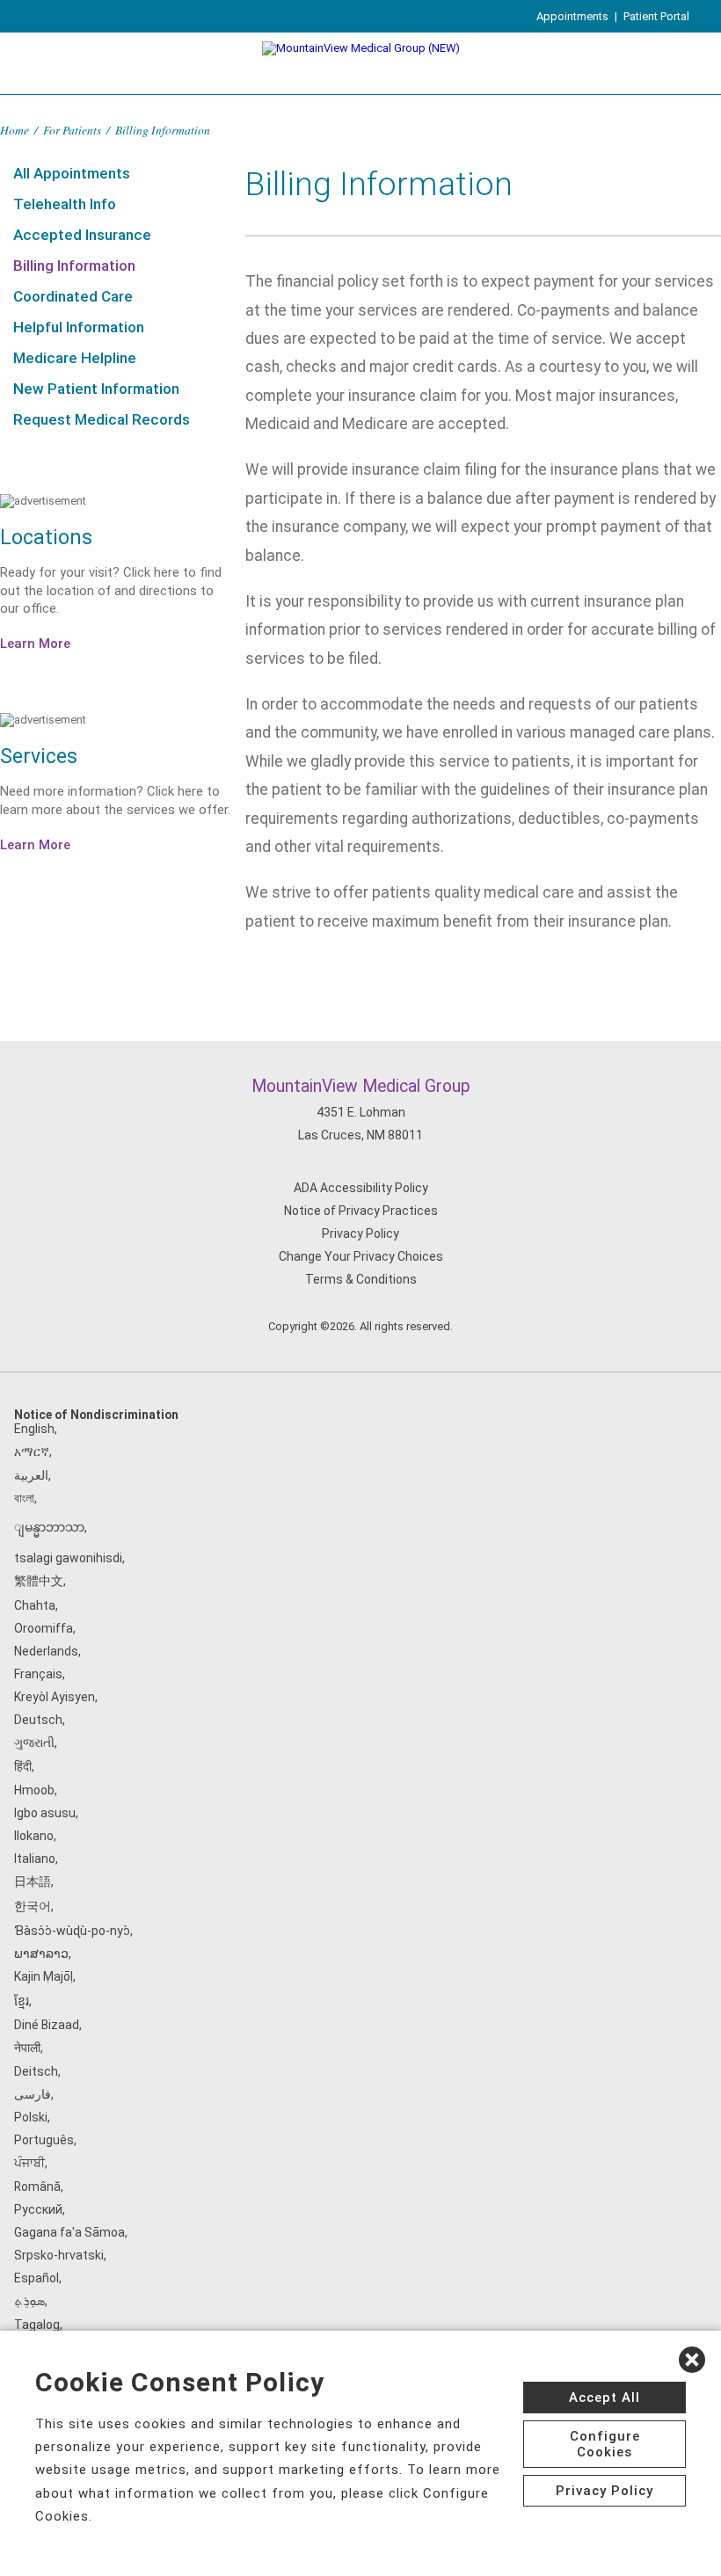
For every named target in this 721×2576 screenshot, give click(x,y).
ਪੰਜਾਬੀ (29, 2163)
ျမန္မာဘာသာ (49, 1527)
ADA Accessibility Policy (361, 1188)
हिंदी (23, 1766)
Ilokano (34, 1836)
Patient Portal (656, 16)
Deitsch (36, 2071)
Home (15, 130)
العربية (31, 1475)
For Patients (72, 130)
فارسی (33, 2094)
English (34, 1429)
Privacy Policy (360, 1233)
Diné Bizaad (47, 2025)
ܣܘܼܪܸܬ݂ (29, 2301)
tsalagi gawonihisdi (68, 1558)
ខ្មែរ (22, 2001)
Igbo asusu (45, 1813)
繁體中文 (39, 1581)
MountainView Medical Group (361, 1086)
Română (37, 2187)
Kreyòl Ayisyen (55, 1697)
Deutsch (38, 1720)
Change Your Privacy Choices (361, 1256)
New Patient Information (96, 389)
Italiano (35, 1859)
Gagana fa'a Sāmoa (69, 2232)
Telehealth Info (65, 204)
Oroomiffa (44, 1628)
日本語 (33, 1881)
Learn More (35, 644)
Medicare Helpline (75, 358)
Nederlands (46, 1651)
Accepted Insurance (82, 235)
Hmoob (34, 1790)
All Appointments (72, 173)
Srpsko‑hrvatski (59, 2255)
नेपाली (27, 2048)
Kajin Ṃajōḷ (44, 1976)
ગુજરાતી (34, 1743)
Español (36, 2278)
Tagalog (37, 2325)
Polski (31, 2117)
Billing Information (74, 266)
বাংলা (24, 1498)
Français (38, 1674)
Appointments (572, 16)
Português (44, 2140)
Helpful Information (79, 327)
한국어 (33, 1906)
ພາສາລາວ (41, 1954)
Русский (38, 2209)
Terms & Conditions (361, 1279)
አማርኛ (32, 1452)
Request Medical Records (102, 419)
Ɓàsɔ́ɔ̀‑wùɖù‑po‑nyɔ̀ (72, 1931)
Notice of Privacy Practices (361, 1211)
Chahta (35, 1605)
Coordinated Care (73, 296)
